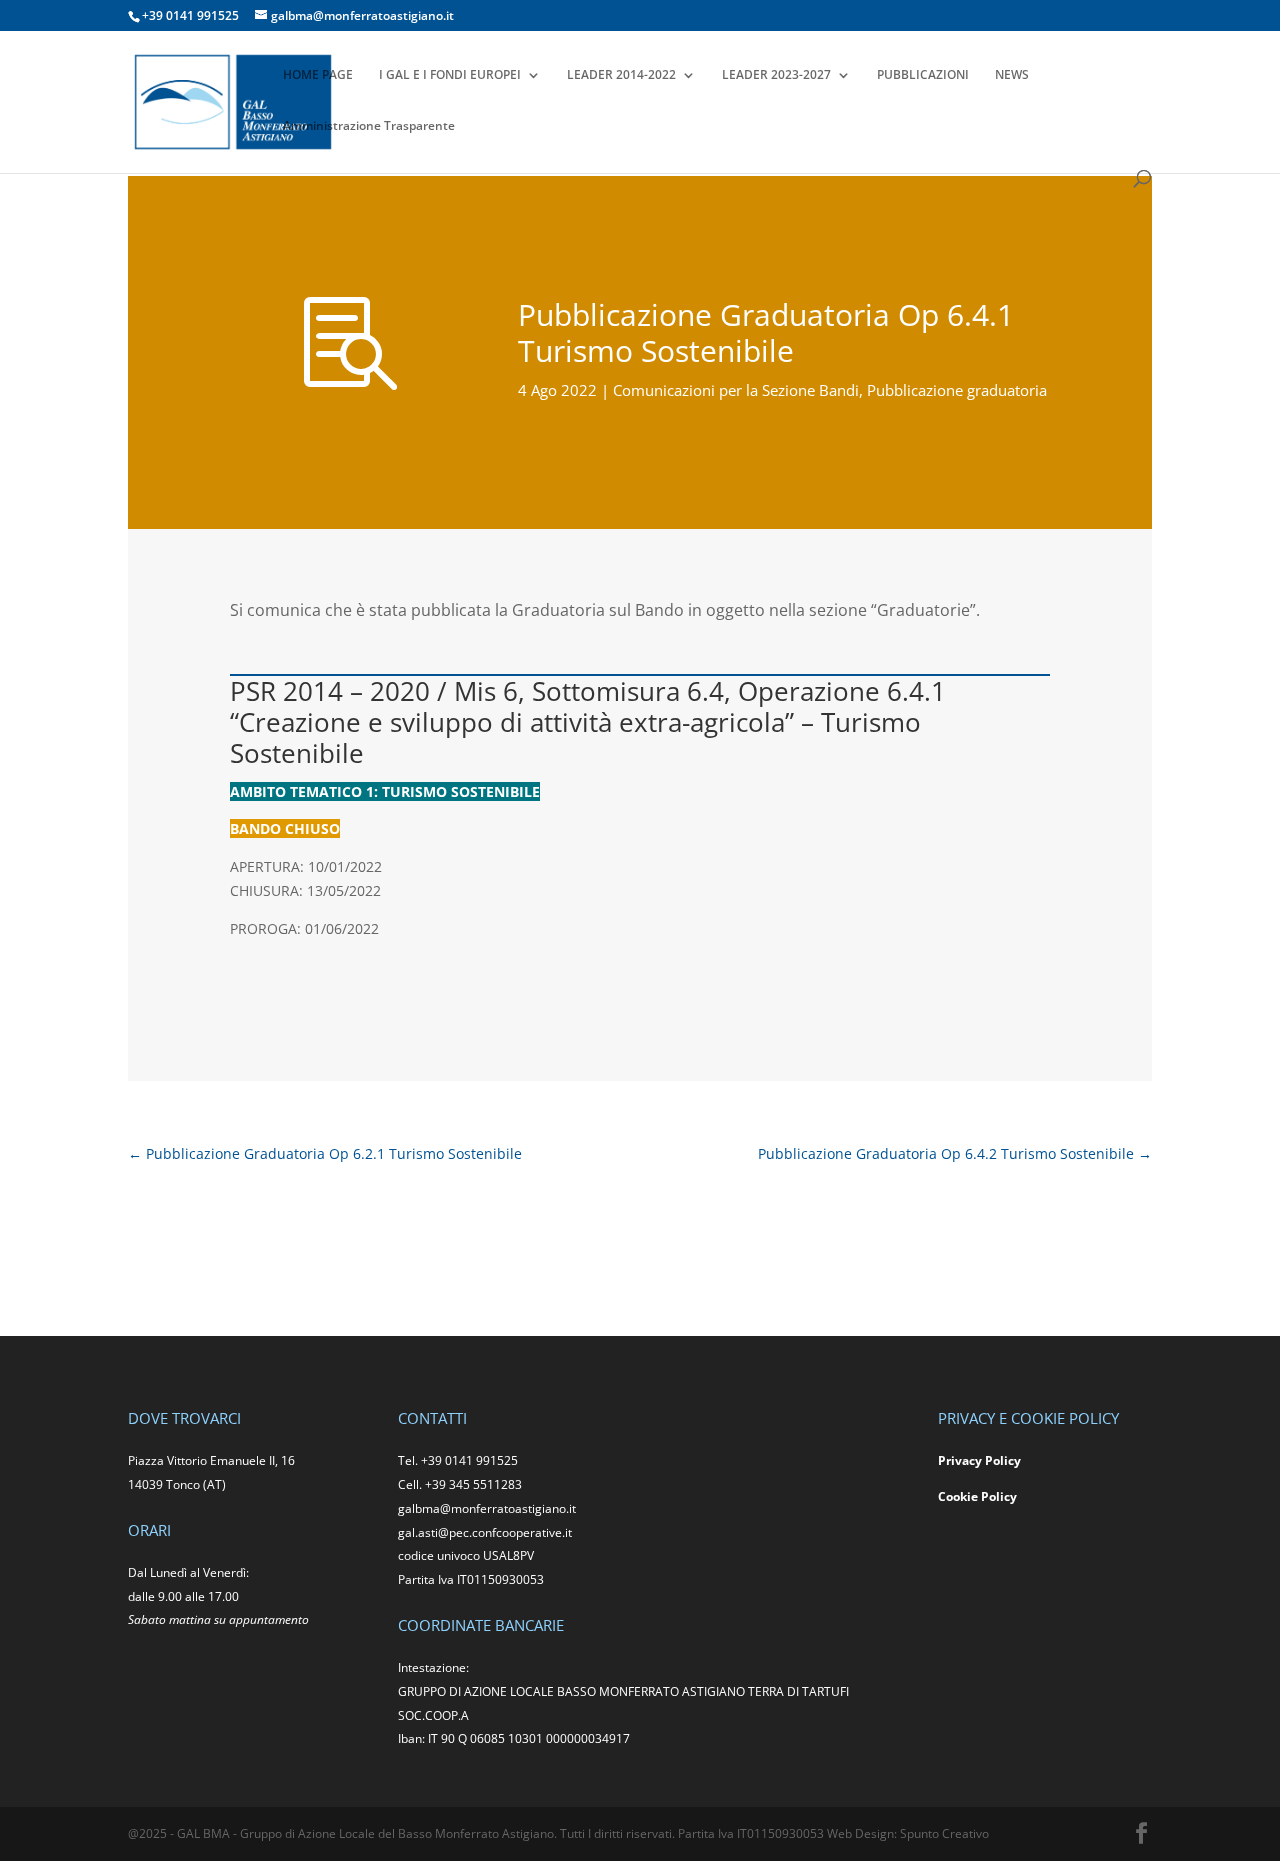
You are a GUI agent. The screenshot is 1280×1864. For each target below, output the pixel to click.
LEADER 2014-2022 (621, 75)
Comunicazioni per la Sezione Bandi (736, 390)
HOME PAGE (318, 75)
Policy (999, 1496)
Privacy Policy (979, 1460)
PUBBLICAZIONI (923, 75)
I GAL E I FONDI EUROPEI (450, 75)
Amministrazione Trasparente (369, 126)
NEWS (1012, 75)
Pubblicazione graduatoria (957, 390)
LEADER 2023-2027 (776, 75)
